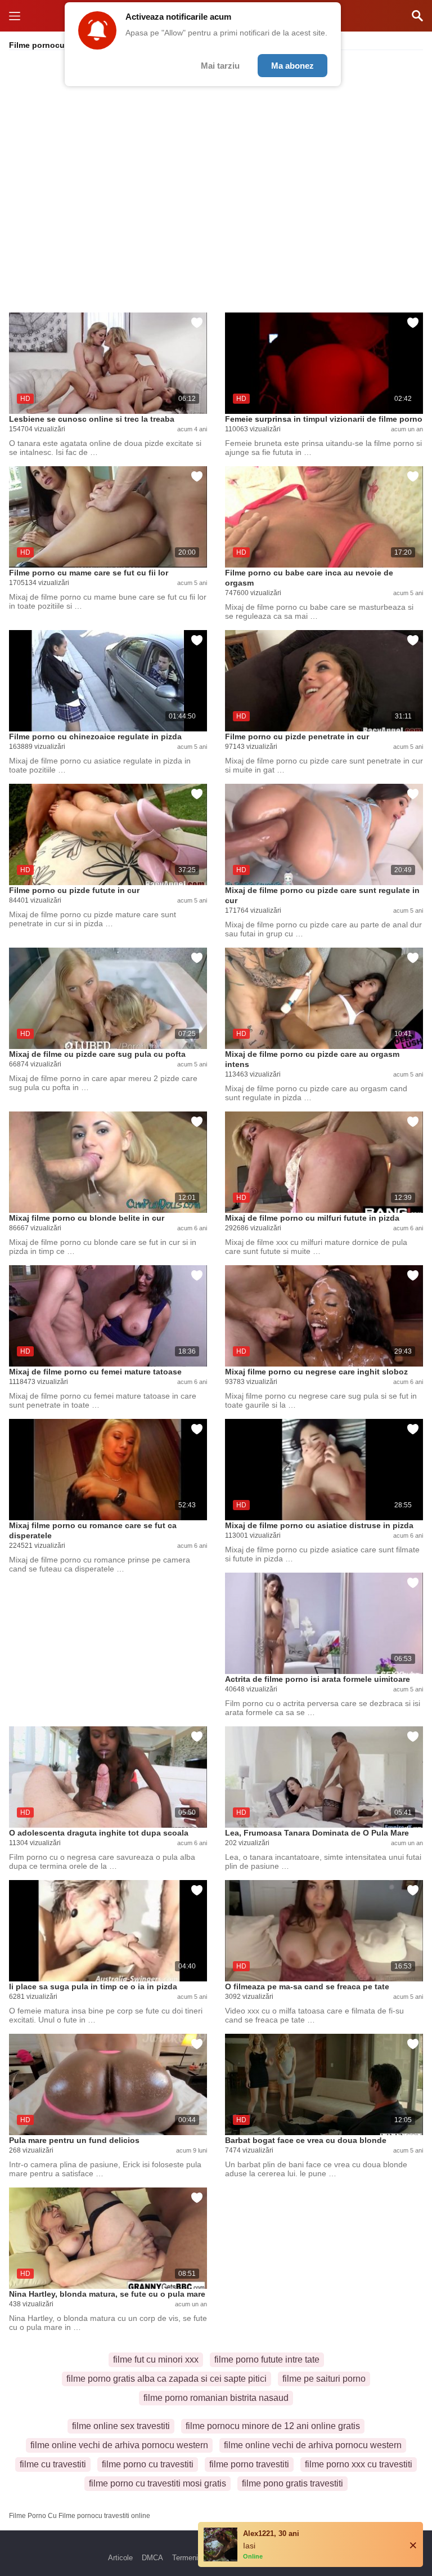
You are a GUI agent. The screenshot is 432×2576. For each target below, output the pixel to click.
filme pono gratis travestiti (292, 2483)
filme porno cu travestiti (148, 2464)
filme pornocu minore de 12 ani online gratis (273, 2426)
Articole (120, 2558)
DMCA (152, 2558)
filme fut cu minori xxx (156, 2360)
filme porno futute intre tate (267, 2360)
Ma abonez (292, 66)
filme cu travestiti (53, 2464)
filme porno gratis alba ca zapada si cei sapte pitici (166, 2379)
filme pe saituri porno (324, 2379)
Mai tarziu (220, 66)
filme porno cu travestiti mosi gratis (157, 2483)
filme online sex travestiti (121, 2426)
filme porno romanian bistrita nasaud (216, 2398)
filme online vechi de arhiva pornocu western (119, 2445)
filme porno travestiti (249, 2464)
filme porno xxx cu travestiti (359, 2464)
